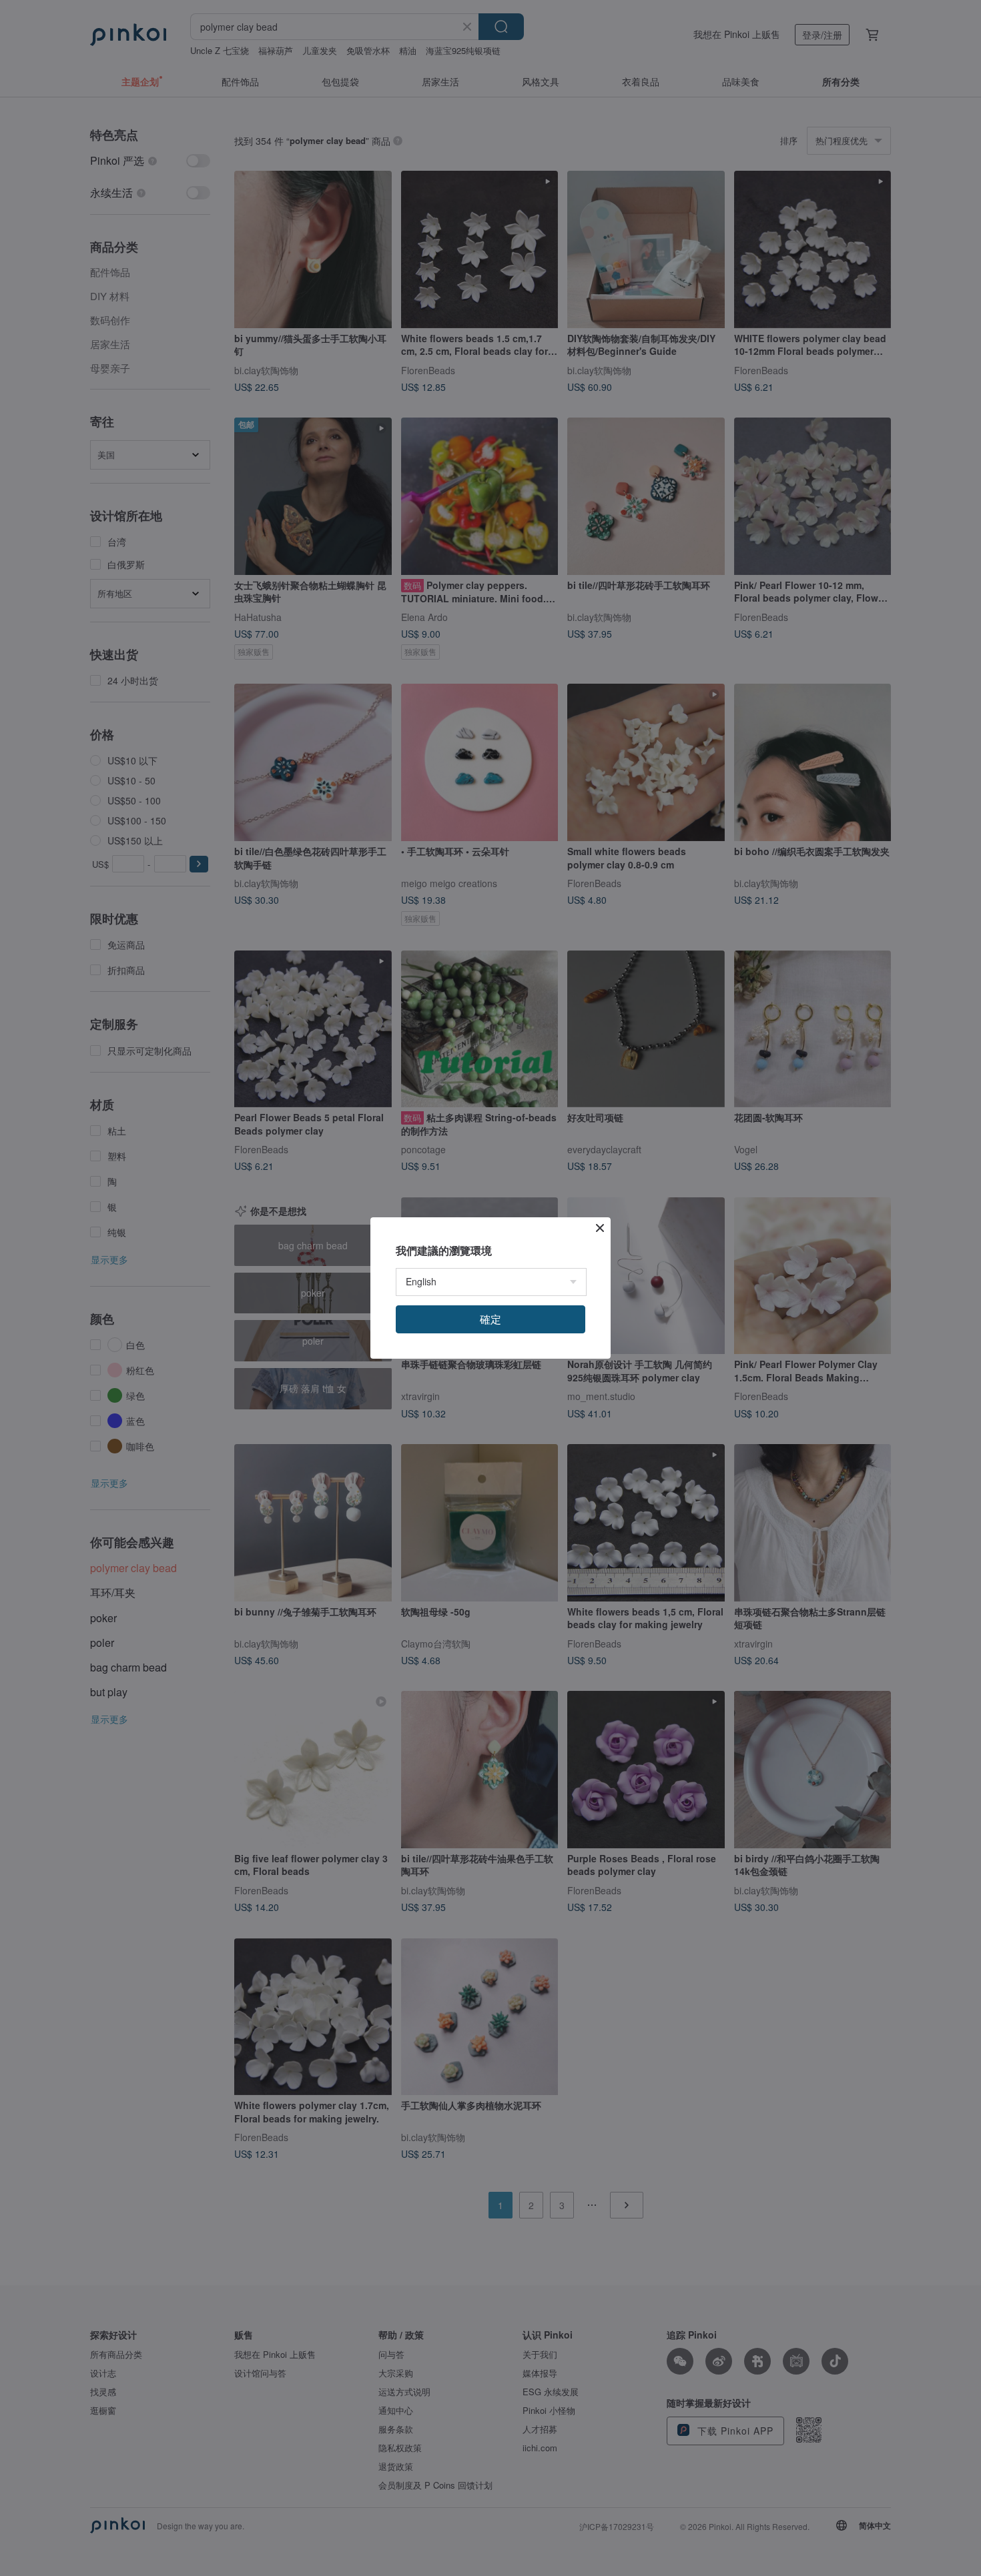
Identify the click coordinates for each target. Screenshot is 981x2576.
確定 (490, 1319)
